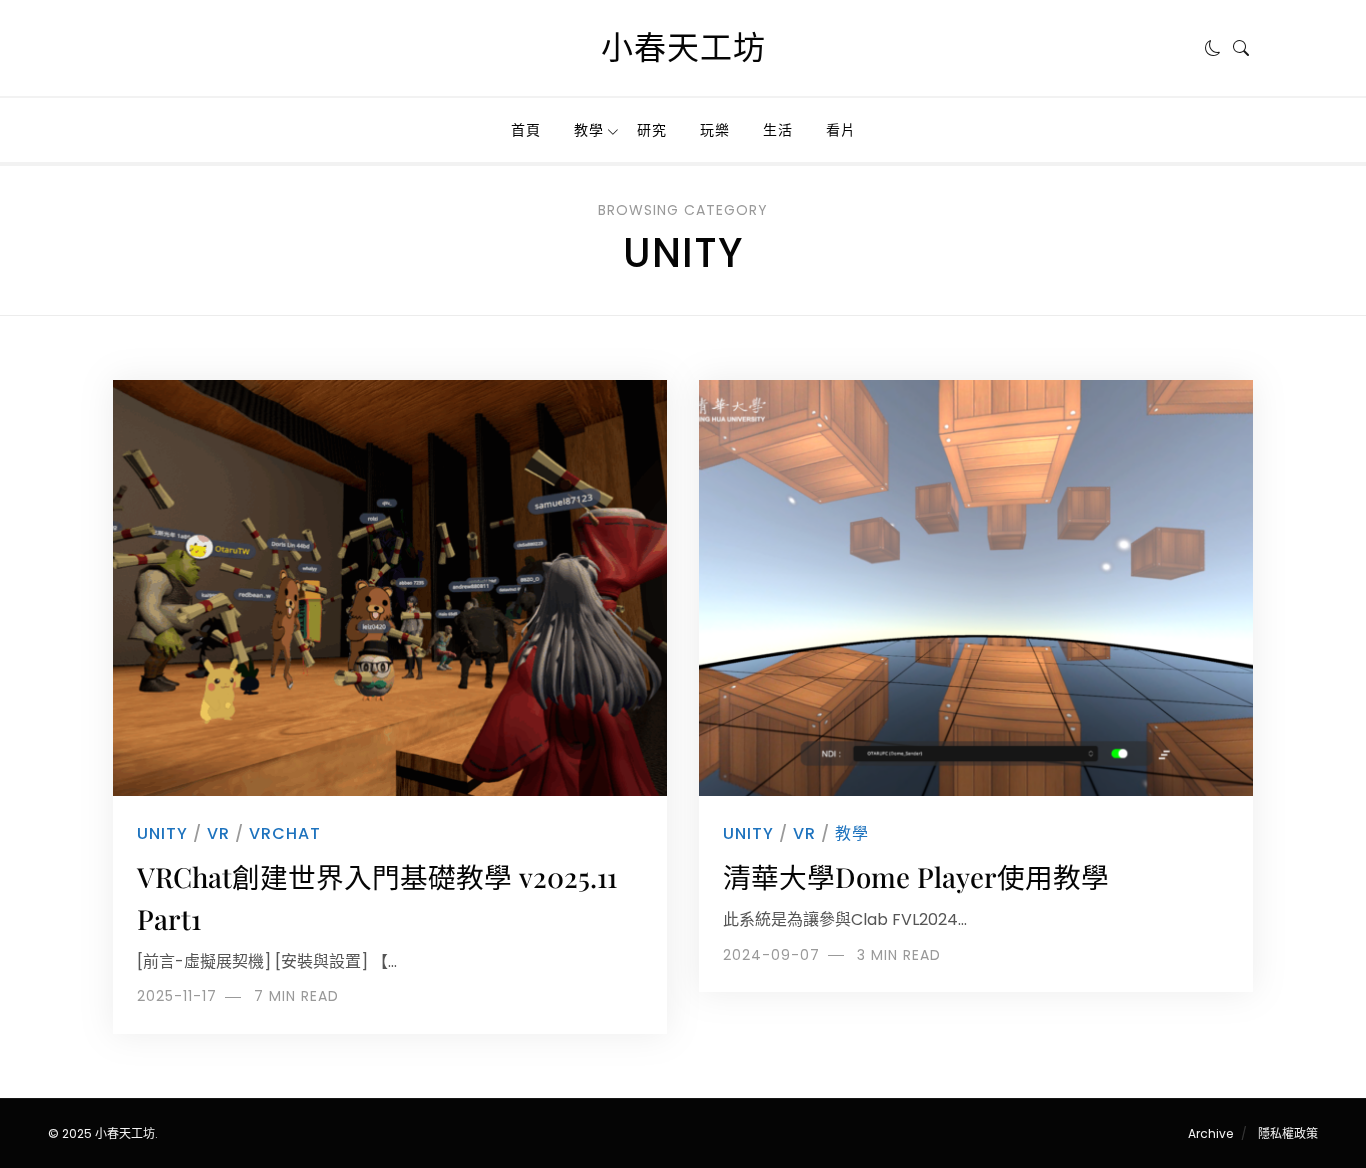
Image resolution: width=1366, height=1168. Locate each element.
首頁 (526, 130)
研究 (652, 130)
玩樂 (715, 130)
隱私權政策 (1288, 1133)
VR (218, 833)
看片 (841, 130)
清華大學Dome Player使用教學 (916, 876)
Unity (162, 833)
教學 (589, 130)
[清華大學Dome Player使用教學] (976, 588)
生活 (778, 130)
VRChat (285, 833)
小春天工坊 (683, 47)
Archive (1210, 1133)
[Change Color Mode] (1213, 48)
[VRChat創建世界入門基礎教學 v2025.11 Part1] (390, 588)
